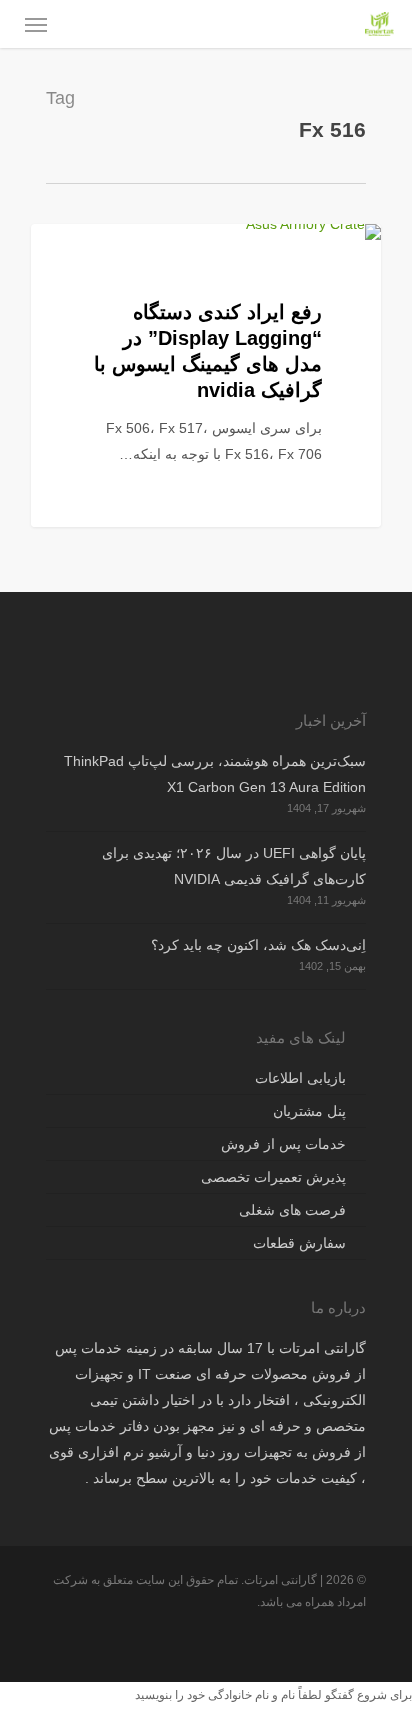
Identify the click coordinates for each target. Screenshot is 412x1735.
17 (334, 247)
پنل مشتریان (309, 1111)
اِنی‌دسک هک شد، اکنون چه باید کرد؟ (258, 945)
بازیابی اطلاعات (300, 1078)
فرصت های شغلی (292, 1210)
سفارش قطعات (299, 1243)
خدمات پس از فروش (283, 1144)
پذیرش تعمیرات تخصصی (273, 1177)
